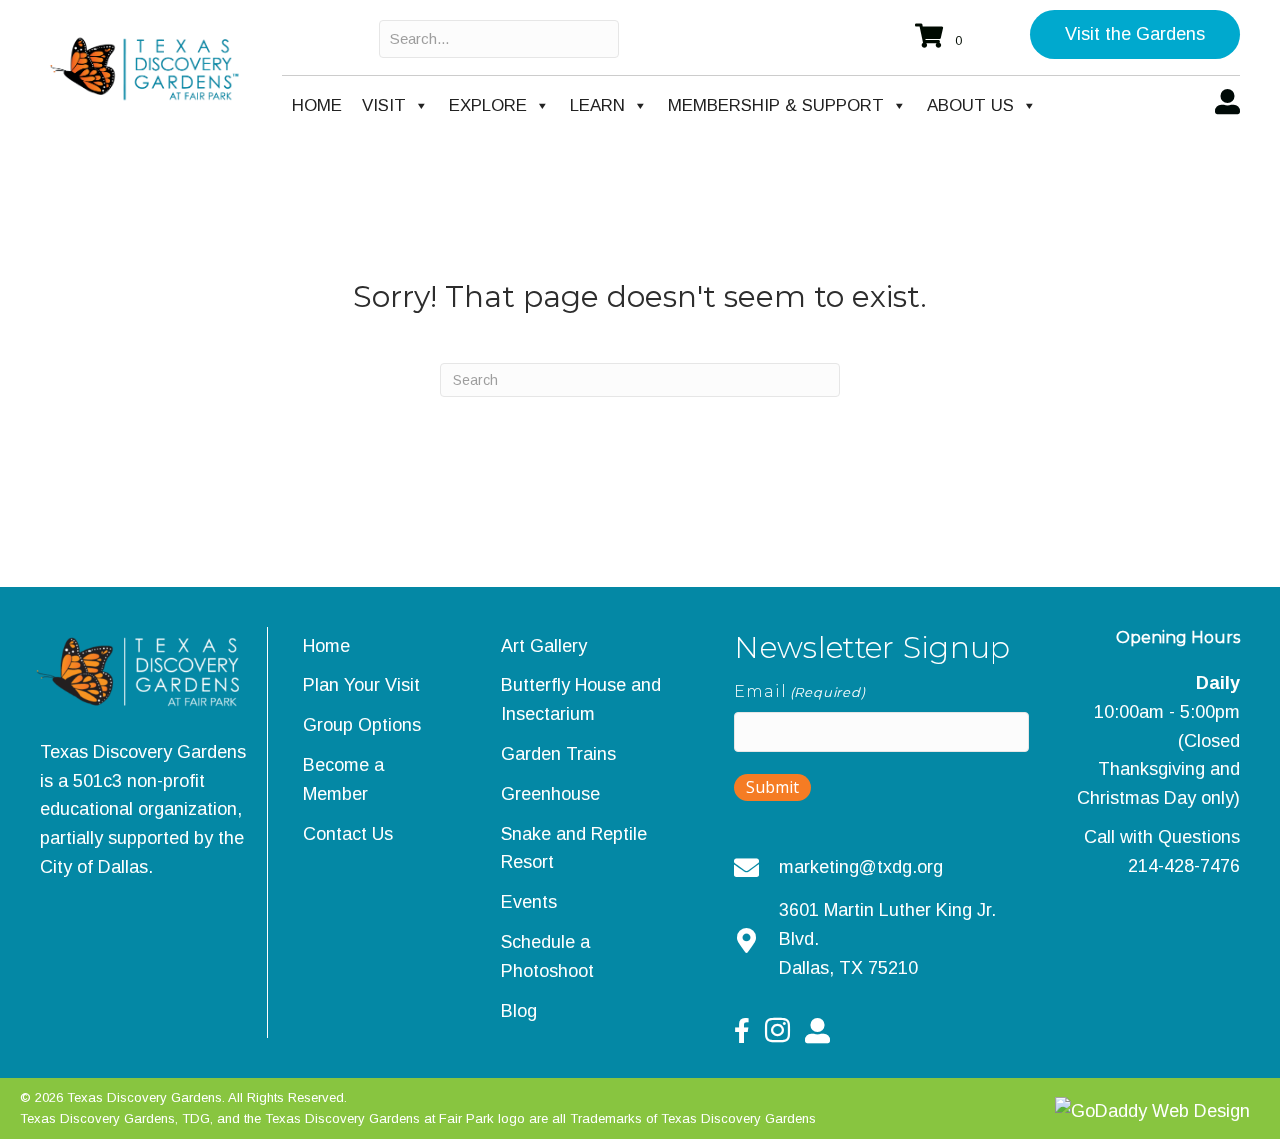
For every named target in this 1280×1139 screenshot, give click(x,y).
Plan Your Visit (361, 685)
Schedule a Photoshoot (547, 956)
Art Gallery (544, 646)
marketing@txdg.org (861, 867)
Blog (519, 1011)
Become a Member (343, 779)
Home (317, 105)
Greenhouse (550, 794)
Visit (384, 105)
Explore (488, 105)
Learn (597, 105)
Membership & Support (776, 105)
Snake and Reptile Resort (574, 848)
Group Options (362, 725)
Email (799, 691)
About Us (970, 105)
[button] (1135, 34)
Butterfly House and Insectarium (581, 699)
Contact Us (348, 834)
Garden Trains (558, 754)
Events (529, 902)
